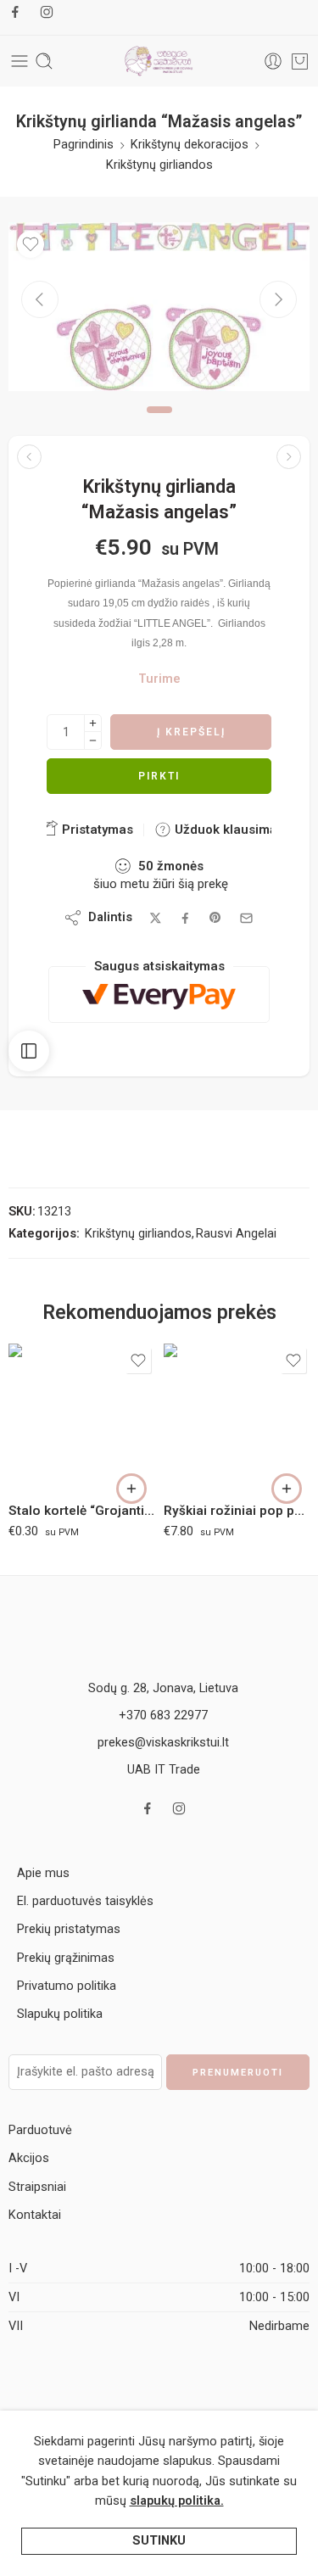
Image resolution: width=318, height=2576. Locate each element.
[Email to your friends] (246, 918)
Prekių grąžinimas (66, 1958)
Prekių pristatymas (69, 1929)
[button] (131, 1489)
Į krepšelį (191, 732)
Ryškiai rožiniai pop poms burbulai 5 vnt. (237, 1511)
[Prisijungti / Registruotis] (273, 61)
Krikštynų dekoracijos (190, 145)
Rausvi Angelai (236, 1234)
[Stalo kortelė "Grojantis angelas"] (82, 1417)
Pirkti (159, 776)
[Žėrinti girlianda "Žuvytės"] (29, 457)
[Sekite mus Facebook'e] (15, 12)
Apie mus (43, 1873)
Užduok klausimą (224, 830)
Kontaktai (35, 2215)
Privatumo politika (67, 1986)
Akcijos (29, 2158)
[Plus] (93, 723)
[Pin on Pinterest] (215, 918)
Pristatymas (96, 830)
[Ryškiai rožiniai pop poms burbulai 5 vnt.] (237, 1417)
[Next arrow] (278, 299)
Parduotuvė (40, 2130)
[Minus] (93, 741)
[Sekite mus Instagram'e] (47, 12)
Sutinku (159, 2541)
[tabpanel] (159, 311)
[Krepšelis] (300, 61)
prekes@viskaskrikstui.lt (163, 1743)
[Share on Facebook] (185, 918)
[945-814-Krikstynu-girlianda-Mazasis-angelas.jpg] (159, 307)
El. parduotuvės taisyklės (85, 1901)
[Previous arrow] (40, 299)
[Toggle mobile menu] (20, 61)
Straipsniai (37, 2187)
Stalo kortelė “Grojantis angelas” (82, 1511)
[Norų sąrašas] (31, 244)
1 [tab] (159, 423)
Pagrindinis (84, 145)
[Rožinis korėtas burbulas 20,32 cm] (289, 457)
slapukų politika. (177, 2501)
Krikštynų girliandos (159, 165)
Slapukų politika (60, 2014)
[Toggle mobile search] (44, 61)
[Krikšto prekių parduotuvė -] (159, 61)
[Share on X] (156, 918)
